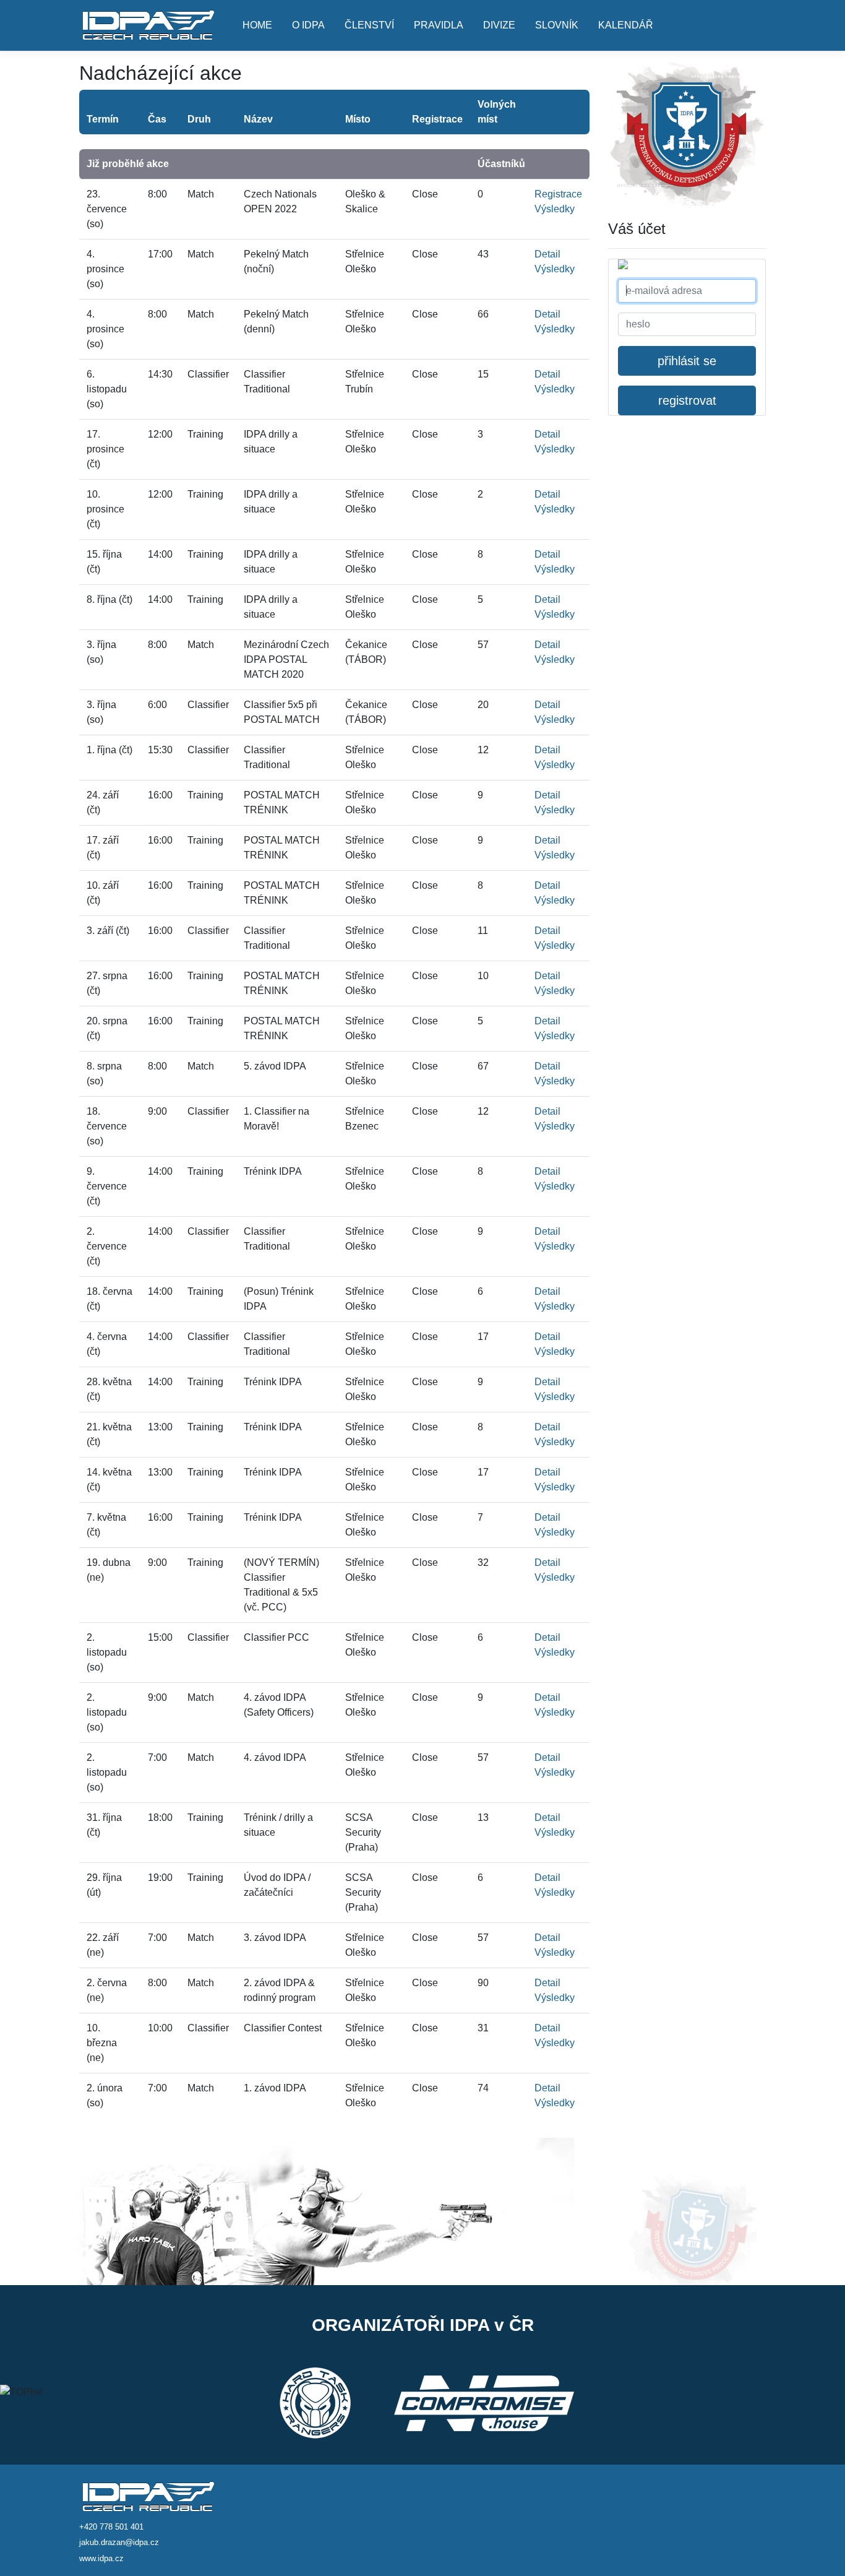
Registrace (558, 194)
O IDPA (308, 25)
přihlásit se (687, 361)
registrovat (687, 400)
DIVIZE (499, 25)
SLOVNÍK (557, 25)
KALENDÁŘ (626, 25)
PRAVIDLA (439, 25)
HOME (257, 25)
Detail (547, 254)
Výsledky (555, 209)
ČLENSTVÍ (369, 25)
